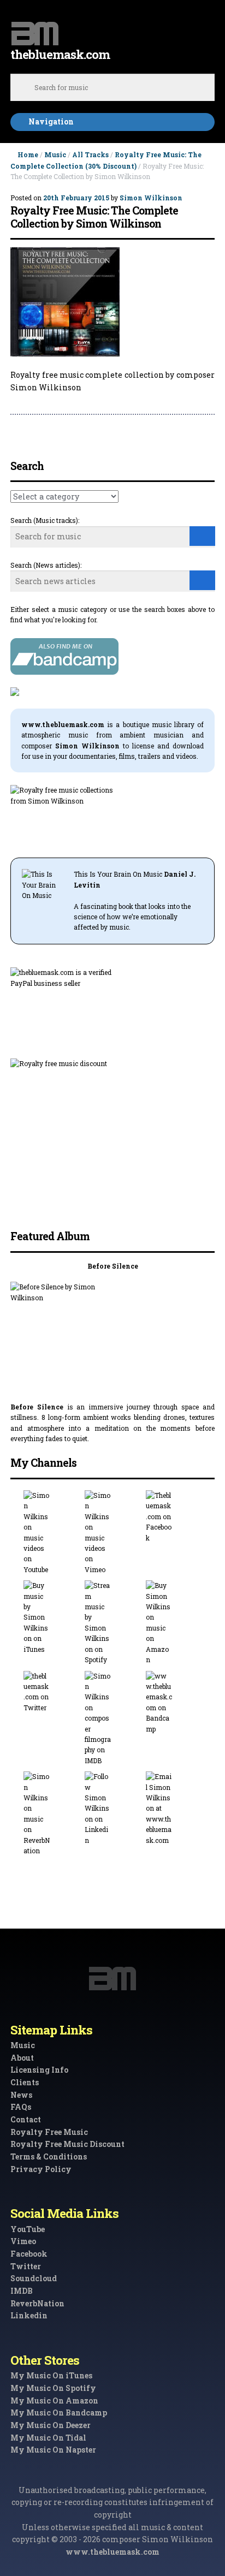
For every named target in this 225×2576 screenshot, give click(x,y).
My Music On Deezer (51, 2425)
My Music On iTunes (51, 2375)
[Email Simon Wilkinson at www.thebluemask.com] (174, 1808)
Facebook (29, 2254)
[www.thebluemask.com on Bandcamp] (174, 1703)
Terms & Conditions (49, 2156)
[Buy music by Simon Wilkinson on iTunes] (51, 1617)
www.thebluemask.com (112, 2552)
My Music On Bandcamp (59, 2413)
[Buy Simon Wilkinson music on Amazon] (174, 1623)
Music (55, 154)
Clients (25, 2082)
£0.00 (206, 29)
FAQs (21, 2107)
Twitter (26, 2266)
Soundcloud (34, 2278)
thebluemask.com (60, 54)
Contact (26, 2119)
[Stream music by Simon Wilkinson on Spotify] (112, 1623)
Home (28, 154)
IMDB (22, 2291)
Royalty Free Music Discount (67, 2144)
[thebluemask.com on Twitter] (51, 1692)
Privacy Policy (41, 2169)
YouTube (28, 2229)
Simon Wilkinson (151, 198)
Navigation (51, 121)
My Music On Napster (53, 2450)
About (22, 2058)
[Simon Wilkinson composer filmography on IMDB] (112, 1719)
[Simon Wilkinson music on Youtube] (51, 1533)
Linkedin (29, 2315)
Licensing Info (39, 2070)
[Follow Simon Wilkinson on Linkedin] (112, 1808)
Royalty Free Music (49, 2132)
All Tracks (90, 154)
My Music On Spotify (53, 2388)
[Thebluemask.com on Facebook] (174, 1517)
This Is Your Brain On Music (118, 874)
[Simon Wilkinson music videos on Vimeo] (112, 1533)
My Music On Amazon (54, 2401)
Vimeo (23, 2241)
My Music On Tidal (48, 2438)
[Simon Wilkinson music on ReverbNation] (51, 1814)
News (21, 2095)
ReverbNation (37, 2303)
